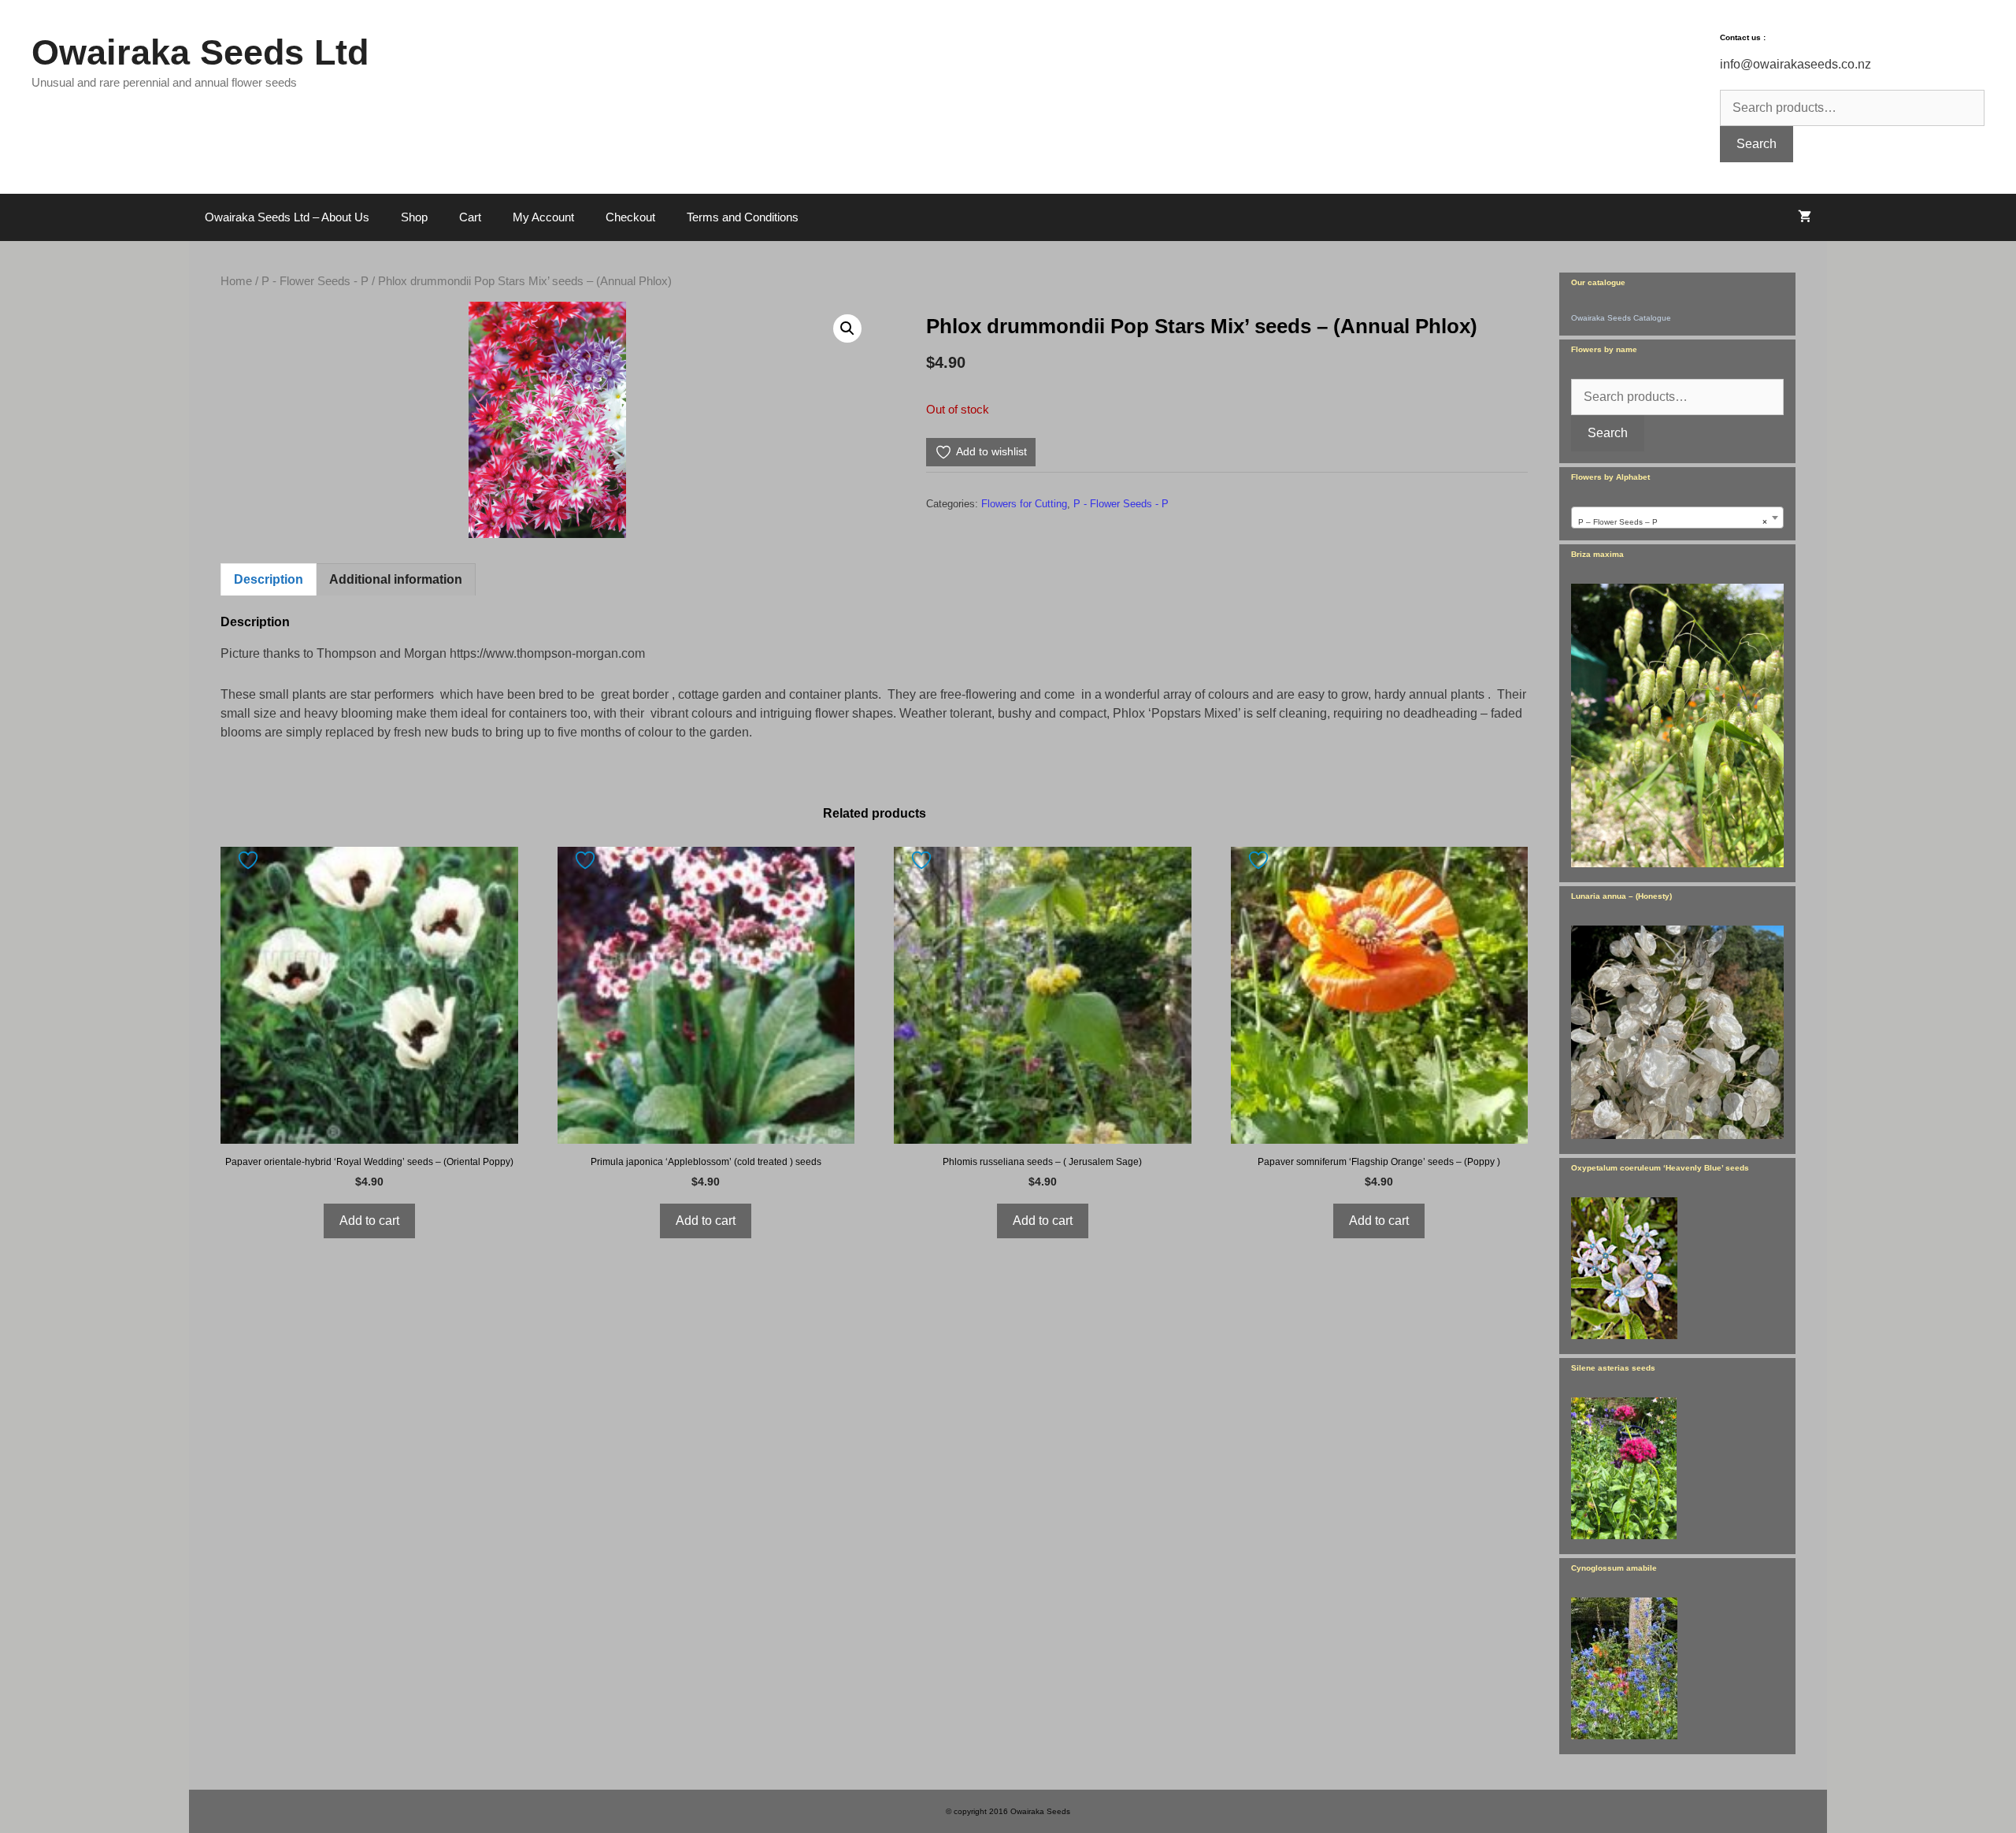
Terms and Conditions (743, 217)
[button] (847, 328)
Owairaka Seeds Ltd (200, 52)
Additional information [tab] (396, 579)
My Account (543, 217)
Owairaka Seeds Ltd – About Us (287, 217)
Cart (470, 217)
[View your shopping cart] (1805, 217)
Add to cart (369, 1221)
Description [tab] (269, 579)
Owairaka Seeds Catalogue (1621, 318)
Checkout (630, 217)
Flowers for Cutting (1024, 504)
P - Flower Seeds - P (315, 281)
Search (1757, 144)
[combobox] (1677, 518)
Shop (414, 217)
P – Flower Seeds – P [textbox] (1673, 522)
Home (236, 281)
